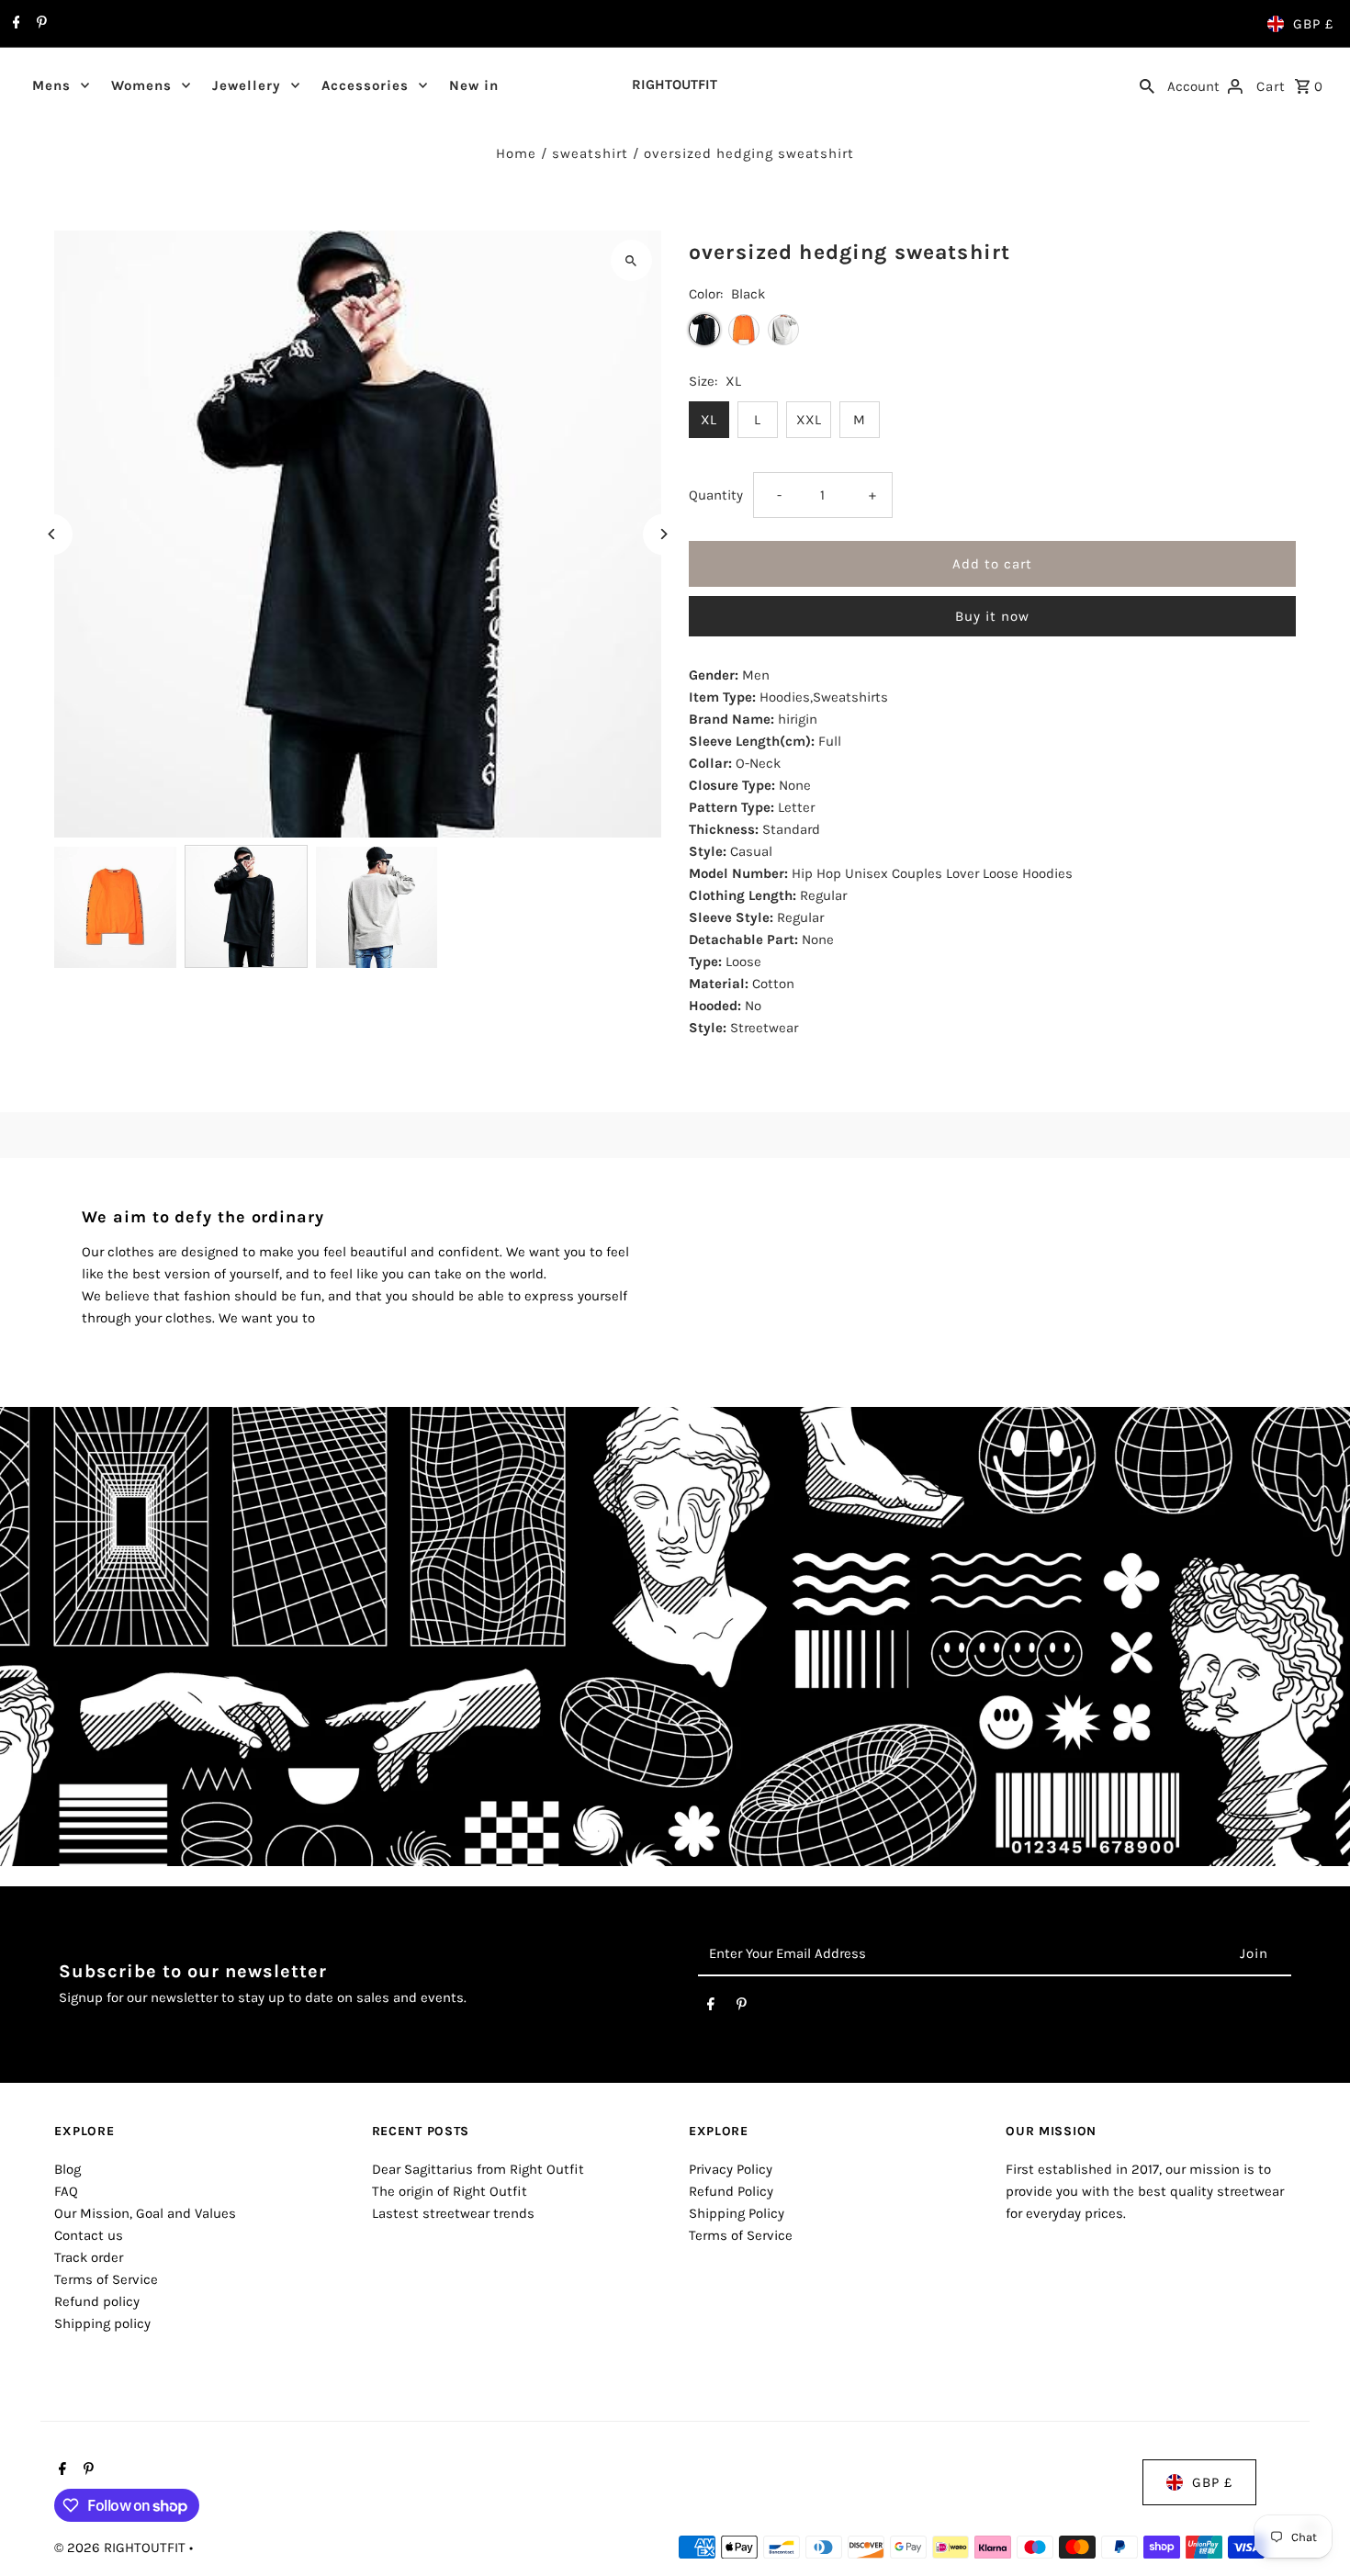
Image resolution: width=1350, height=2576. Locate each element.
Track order (89, 2257)
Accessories (365, 85)
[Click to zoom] (631, 260)
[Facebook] (14, 24)
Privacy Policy (731, 2169)
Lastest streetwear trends (453, 2213)
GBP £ (1313, 24)
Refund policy (97, 2301)
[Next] (664, 534)
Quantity (716, 495)
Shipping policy (102, 2323)
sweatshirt (590, 153)
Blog (67, 2169)
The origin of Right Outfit (450, 2191)
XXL (809, 420)
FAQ (66, 2191)
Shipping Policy (737, 2213)
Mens (51, 85)
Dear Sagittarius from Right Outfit (478, 2169)
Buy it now (992, 616)
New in (474, 85)
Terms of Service (106, 2279)
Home (516, 153)
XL (709, 420)
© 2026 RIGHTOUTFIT (122, 2548)
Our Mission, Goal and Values (145, 2213)
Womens (141, 85)
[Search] (1147, 84)
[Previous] (52, 534)
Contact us (89, 2235)
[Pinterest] (39, 24)
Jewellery (247, 85)
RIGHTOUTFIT (675, 84)
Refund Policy (731, 2191)
